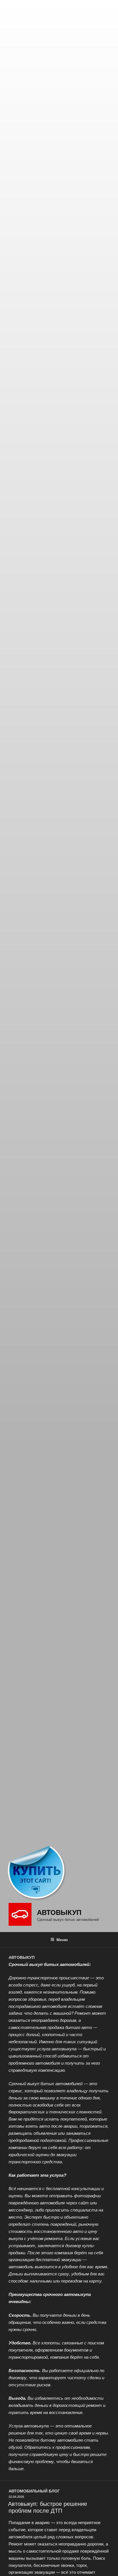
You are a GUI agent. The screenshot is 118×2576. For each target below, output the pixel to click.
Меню (62, 1939)
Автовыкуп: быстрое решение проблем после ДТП (48, 2507)
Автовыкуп (59, 1912)
